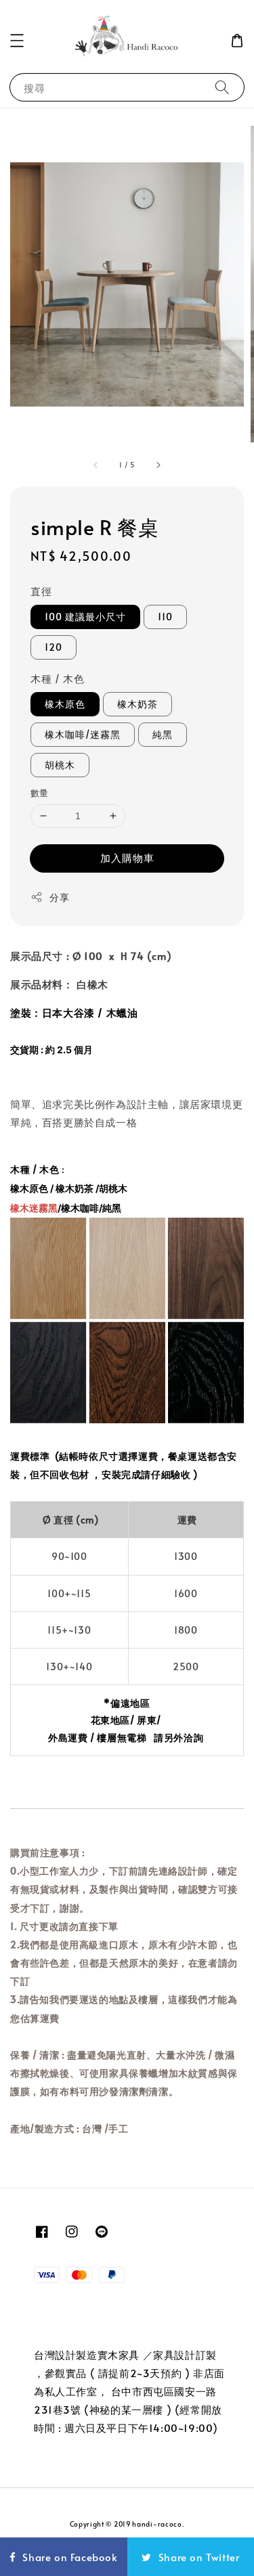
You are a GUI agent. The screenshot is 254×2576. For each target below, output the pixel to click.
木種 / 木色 (57, 678)
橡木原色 (65, 704)
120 (54, 647)
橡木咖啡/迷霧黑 (83, 734)
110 (165, 617)
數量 (40, 793)
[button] (17, 41)
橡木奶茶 (137, 704)
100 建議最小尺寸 (85, 617)
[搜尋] (222, 87)
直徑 (41, 591)
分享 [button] (59, 897)
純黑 (163, 734)
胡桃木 (60, 765)
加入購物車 (127, 857)
